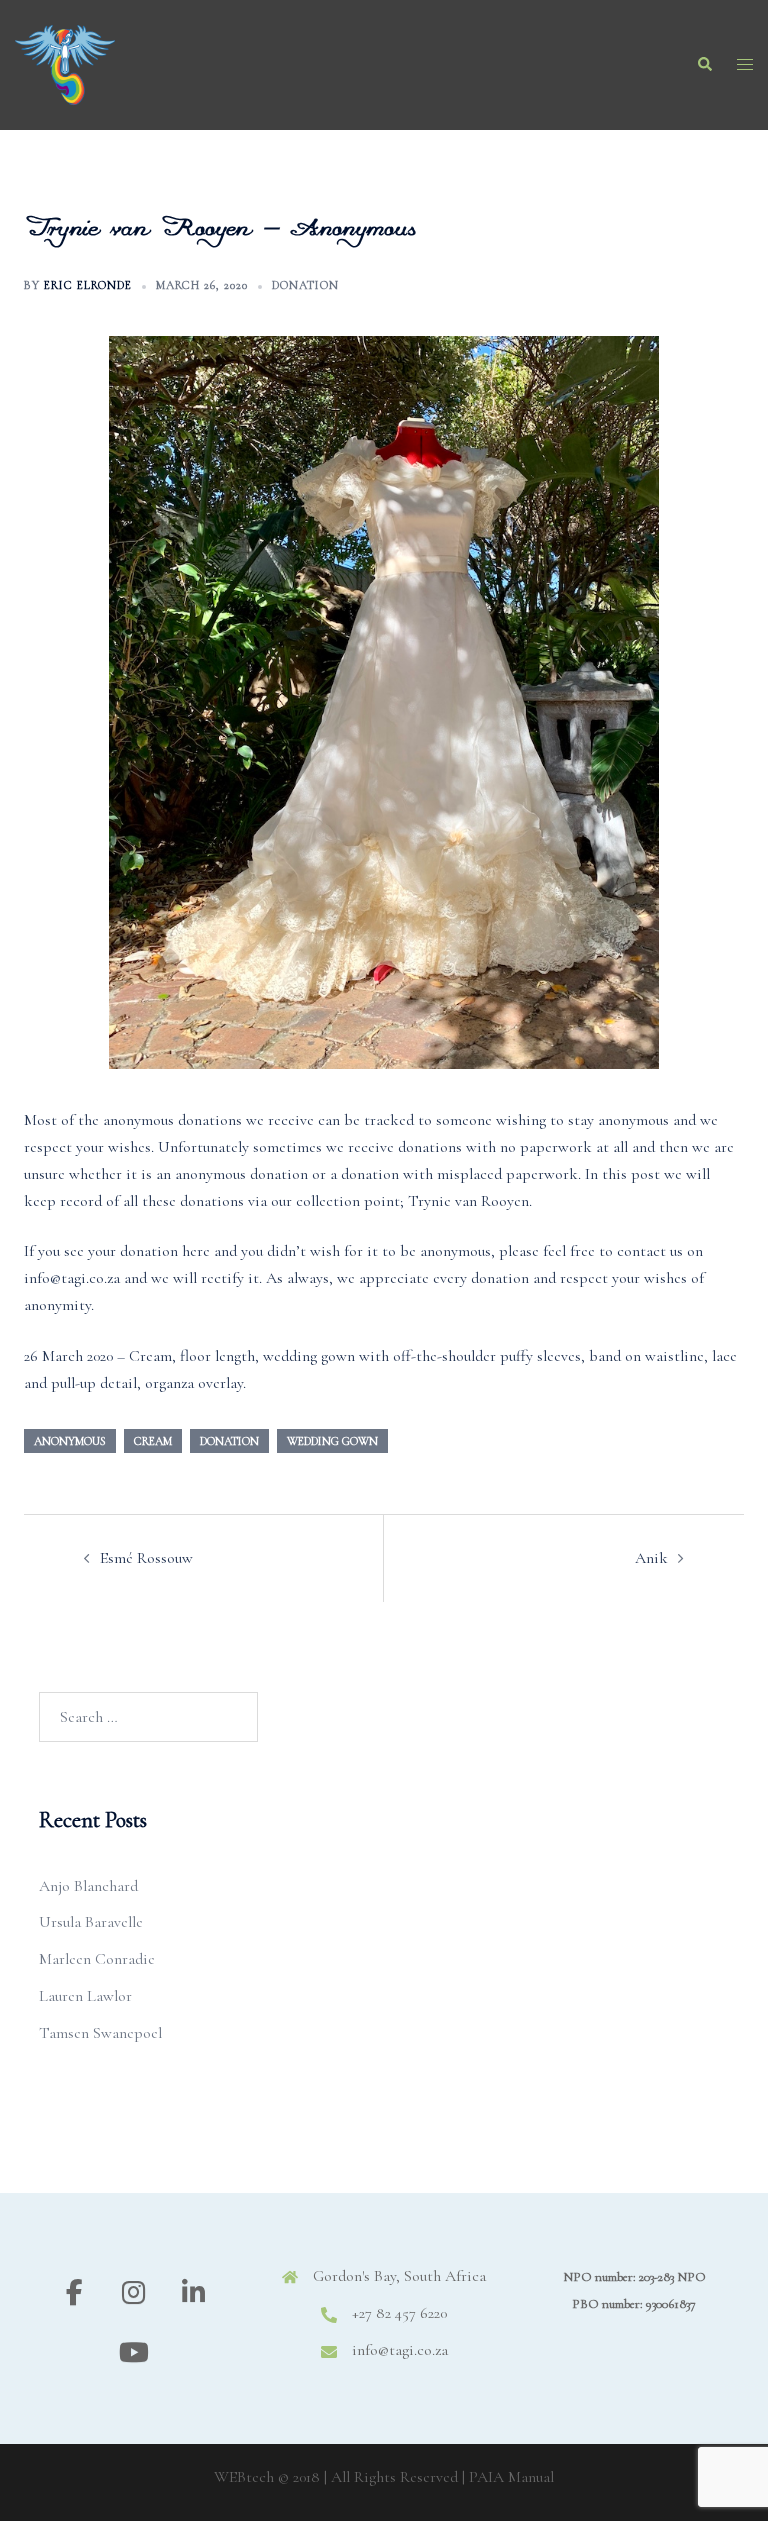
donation (229, 1441)
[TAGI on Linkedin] (193, 2293)
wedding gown (332, 1441)
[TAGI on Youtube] (133, 2353)
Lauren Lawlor (85, 1996)
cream (153, 1441)
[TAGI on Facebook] (74, 2293)
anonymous (70, 1441)
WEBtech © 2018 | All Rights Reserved (336, 2477)
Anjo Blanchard (88, 1886)
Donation (305, 285)
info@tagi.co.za (400, 2350)
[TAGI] (65, 63)
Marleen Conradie (97, 1959)
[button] (704, 65)
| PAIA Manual (508, 2477)
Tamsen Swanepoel (100, 2033)
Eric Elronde (88, 285)
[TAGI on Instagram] (133, 2293)
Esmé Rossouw (146, 1558)
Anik (651, 1558)
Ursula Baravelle (91, 1922)
